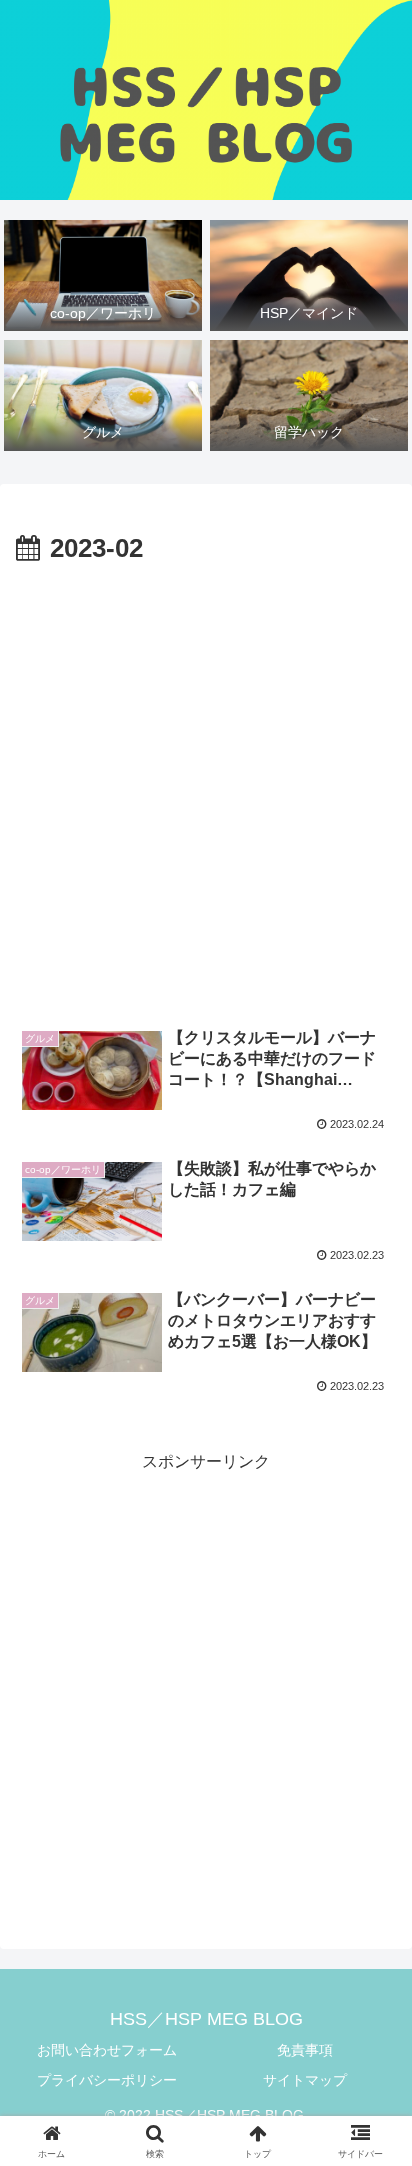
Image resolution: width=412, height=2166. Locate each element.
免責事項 (305, 2050)
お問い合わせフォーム (107, 2050)
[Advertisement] (206, 788)
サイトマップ (305, 2080)
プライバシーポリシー (107, 2080)
